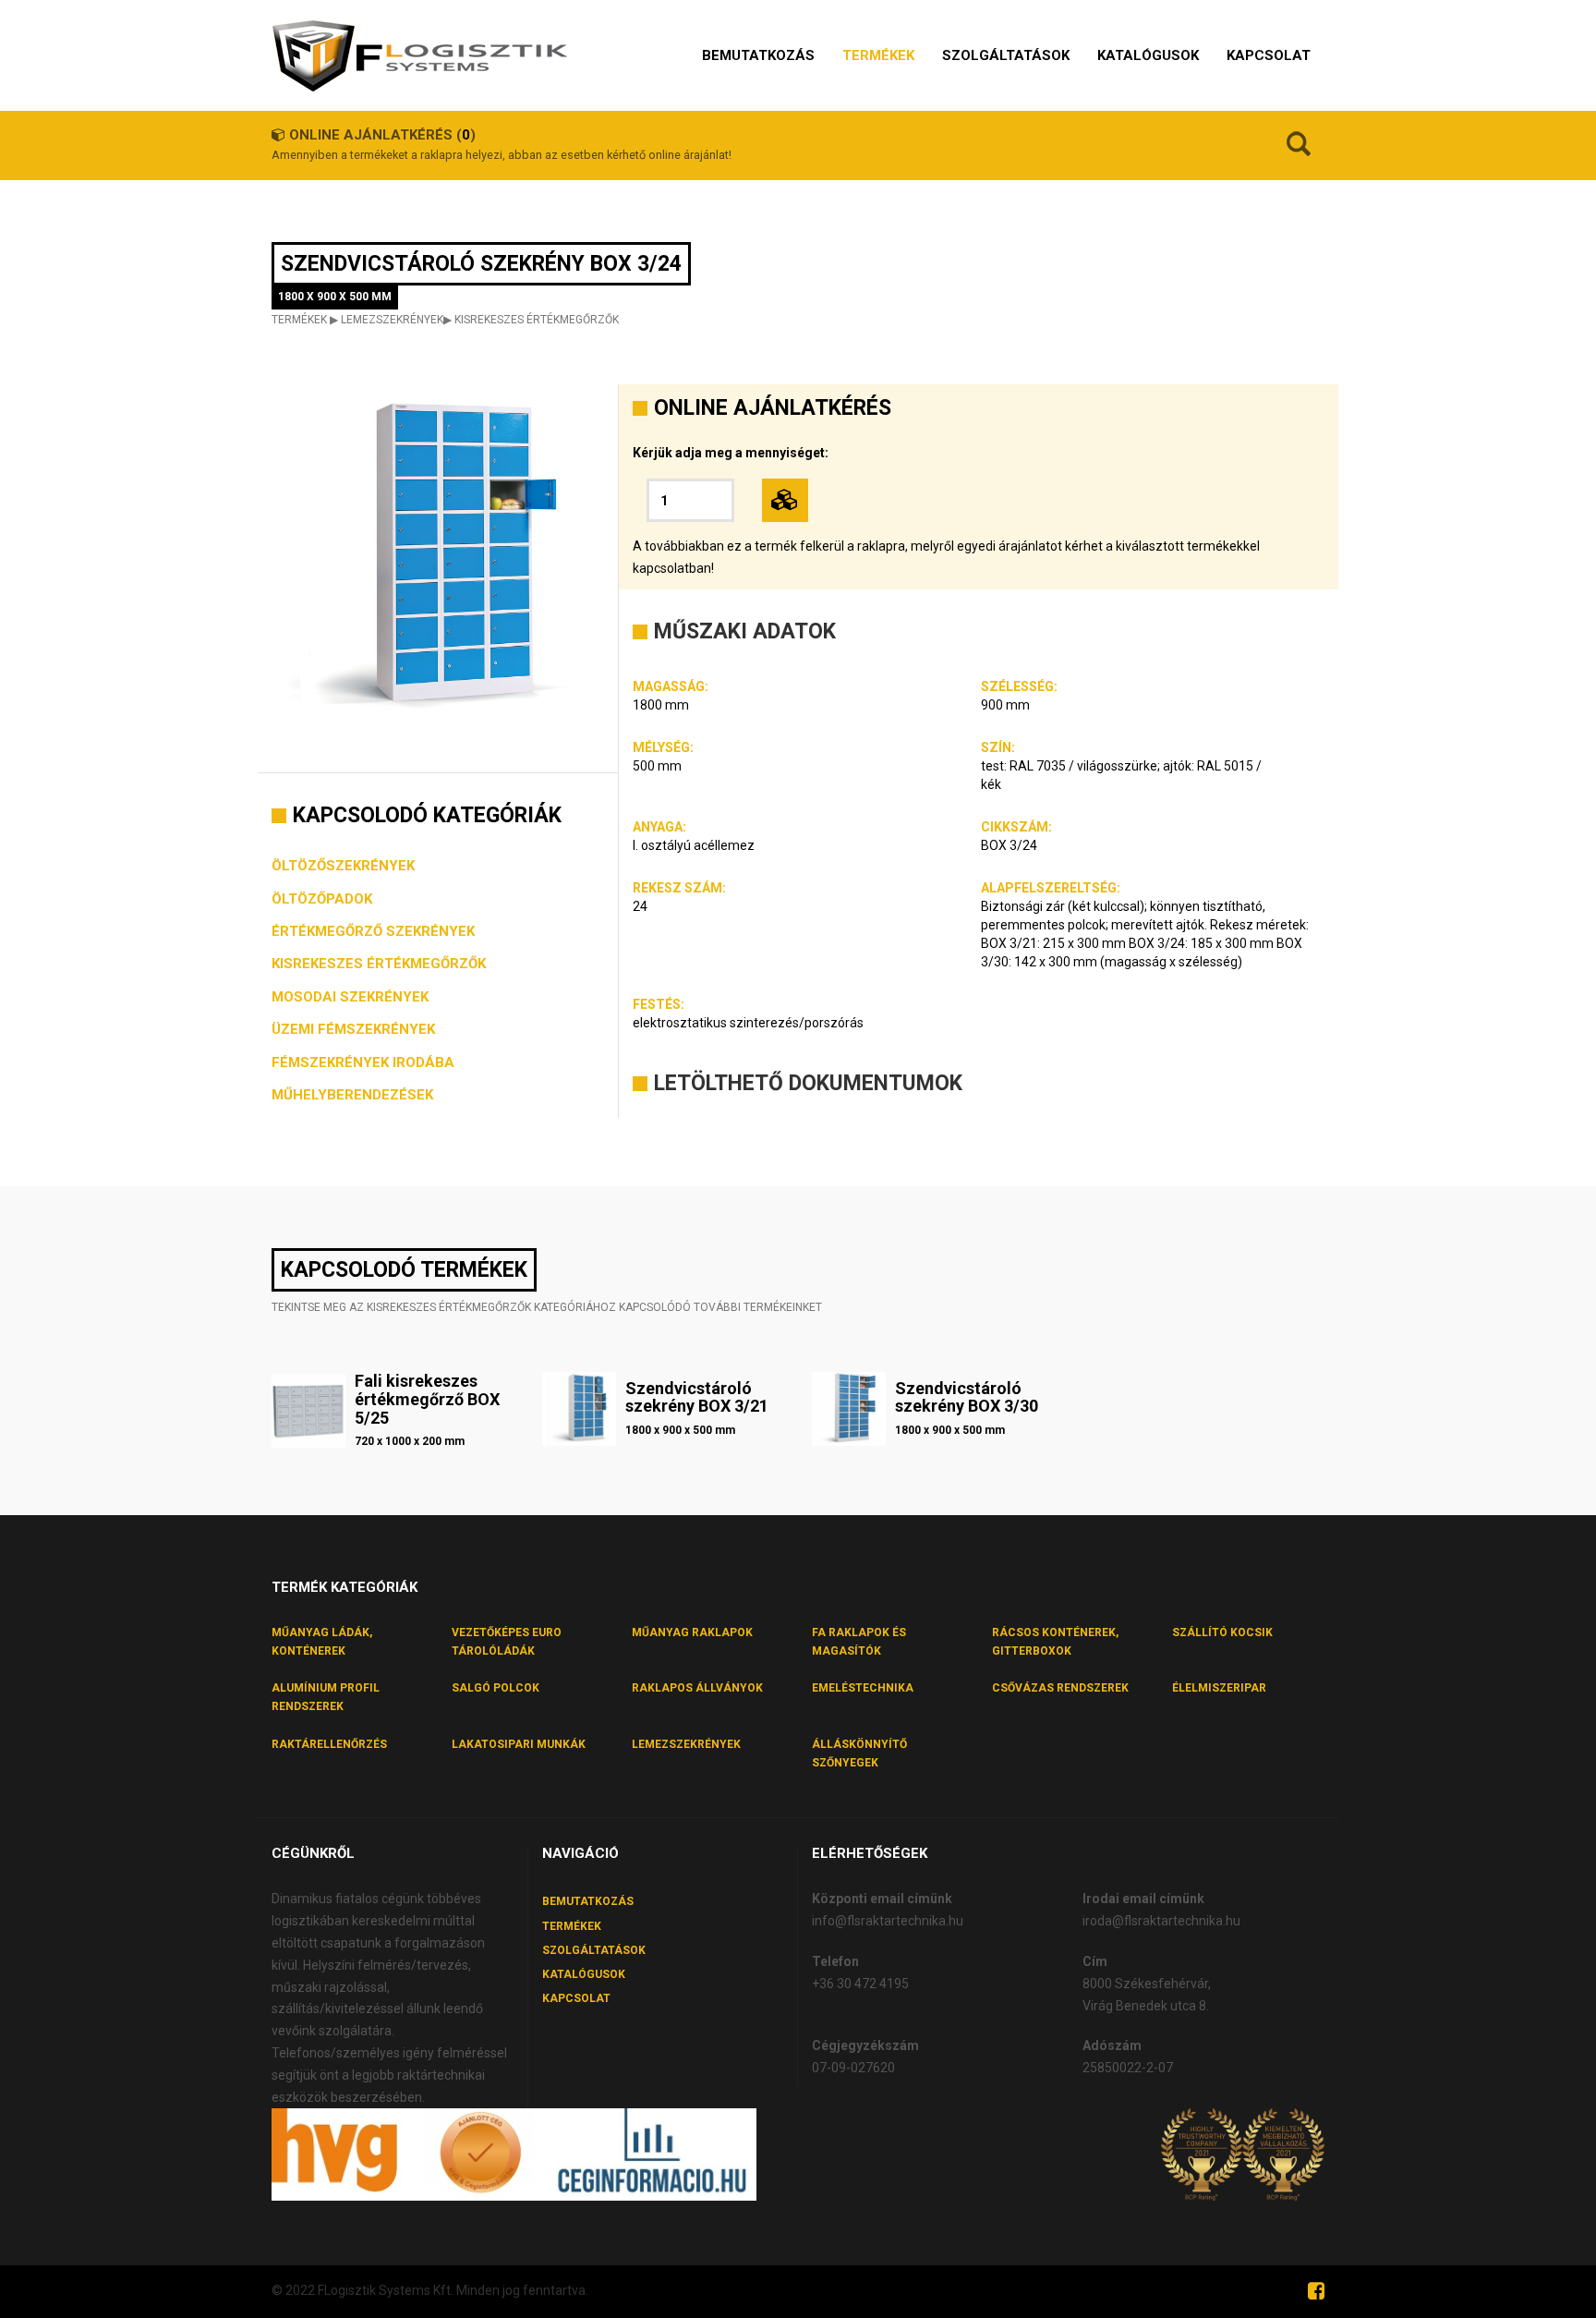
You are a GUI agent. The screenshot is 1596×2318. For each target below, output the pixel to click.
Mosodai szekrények (350, 997)
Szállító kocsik (1222, 1632)
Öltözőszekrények (343, 866)
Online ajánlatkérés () (382, 135)
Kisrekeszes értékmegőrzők (537, 320)
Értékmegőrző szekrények (373, 931)
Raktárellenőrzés (329, 1744)
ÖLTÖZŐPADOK (322, 899)
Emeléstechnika (863, 1688)
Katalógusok (584, 1974)
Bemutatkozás (588, 1901)
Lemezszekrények (392, 320)
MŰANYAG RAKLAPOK (692, 1632)
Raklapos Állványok (697, 1688)
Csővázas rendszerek (1060, 1688)
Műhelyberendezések (352, 1095)
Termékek (299, 320)
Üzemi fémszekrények (353, 1029)
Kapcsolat (576, 1998)
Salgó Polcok (496, 1688)
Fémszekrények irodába (363, 1062)
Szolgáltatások (594, 1950)
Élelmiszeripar (1219, 1688)
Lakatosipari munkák (519, 1744)
